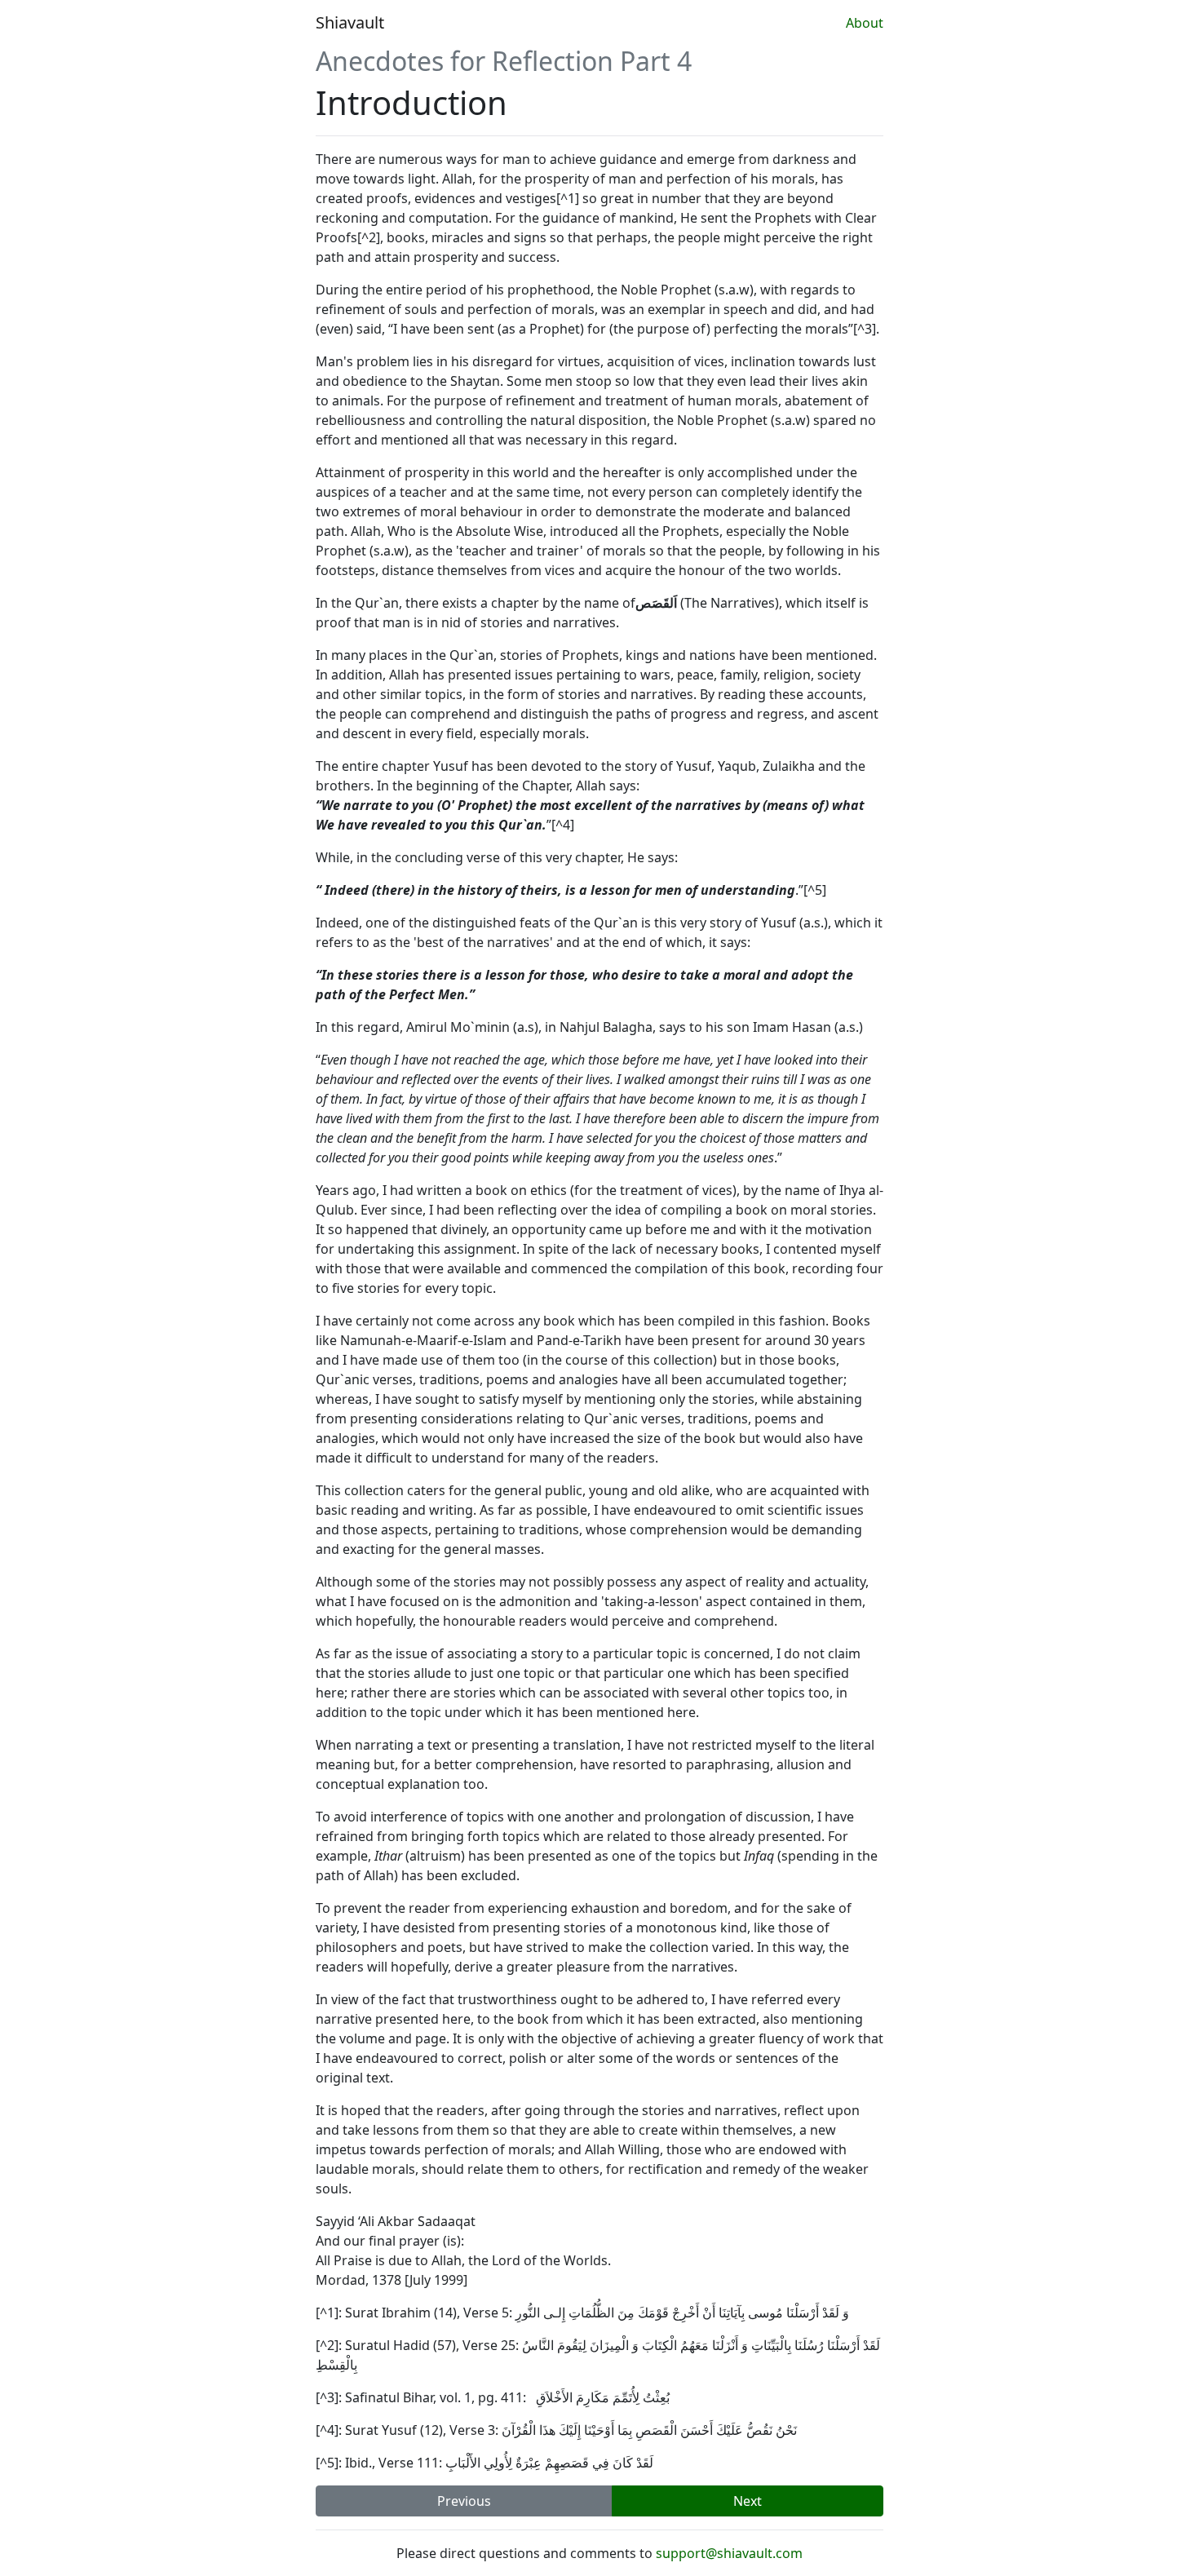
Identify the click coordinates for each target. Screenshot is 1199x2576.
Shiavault (350, 22)
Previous (464, 2501)
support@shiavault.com (729, 2553)
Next (748, 2501)
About (865, 23)
